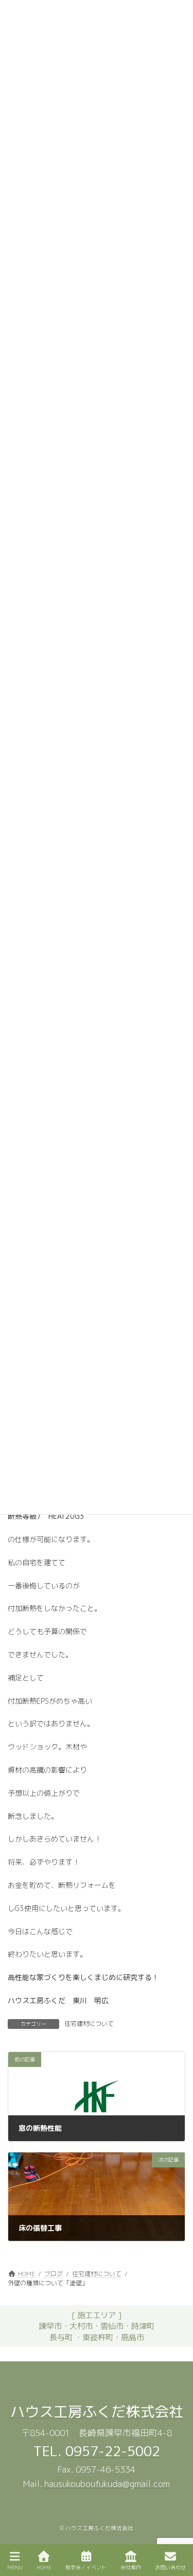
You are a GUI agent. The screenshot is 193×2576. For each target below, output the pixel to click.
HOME (44, 2567)
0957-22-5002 (113, 2451)
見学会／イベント (86, 2567)
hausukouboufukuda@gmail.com (107, 2484)
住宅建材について (89, 2023)
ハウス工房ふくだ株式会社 (97, 2412)
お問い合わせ (170, 2567)
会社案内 (131, 2567)
